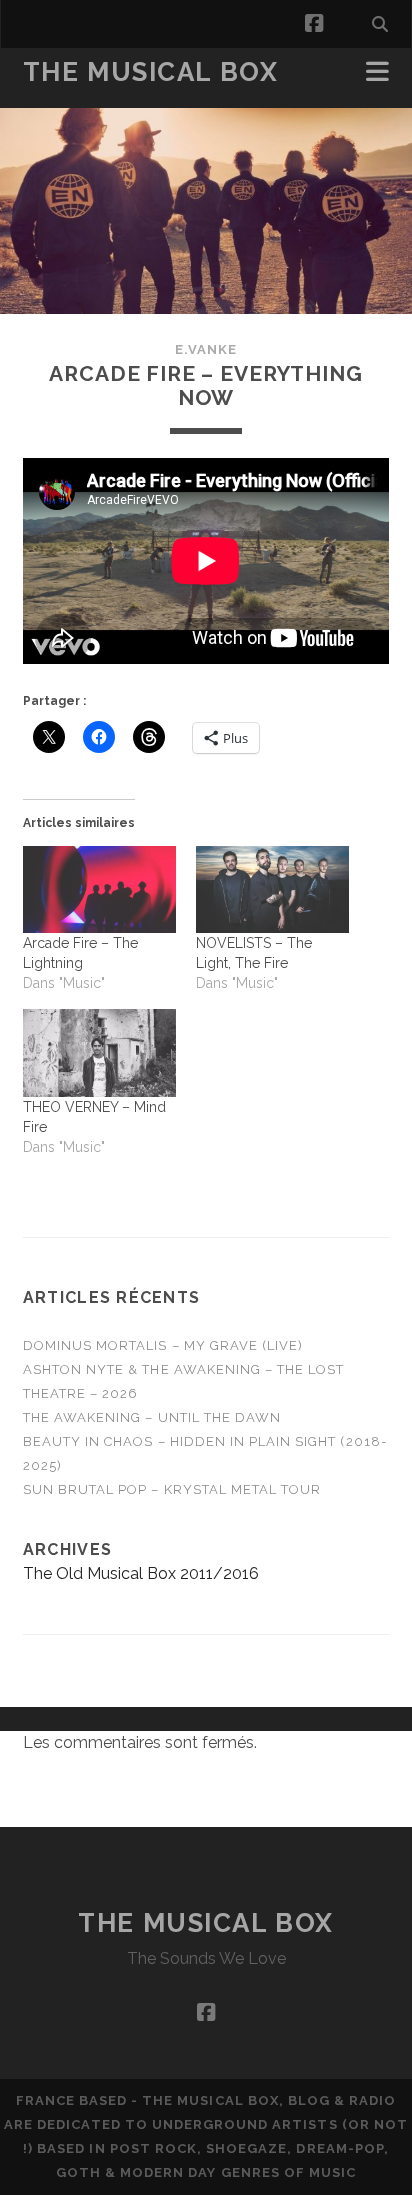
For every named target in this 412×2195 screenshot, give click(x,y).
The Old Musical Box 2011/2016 (141, 1573)
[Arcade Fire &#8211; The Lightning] (99, 890)
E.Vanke (206, 349)
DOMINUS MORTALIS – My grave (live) (163, 1345)
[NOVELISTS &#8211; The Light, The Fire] (272, 890)
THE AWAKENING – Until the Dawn (152, 1417)
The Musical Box (150, 72)
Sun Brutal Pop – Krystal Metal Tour (172, 1489)
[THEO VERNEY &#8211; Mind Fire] (99, 1053)
